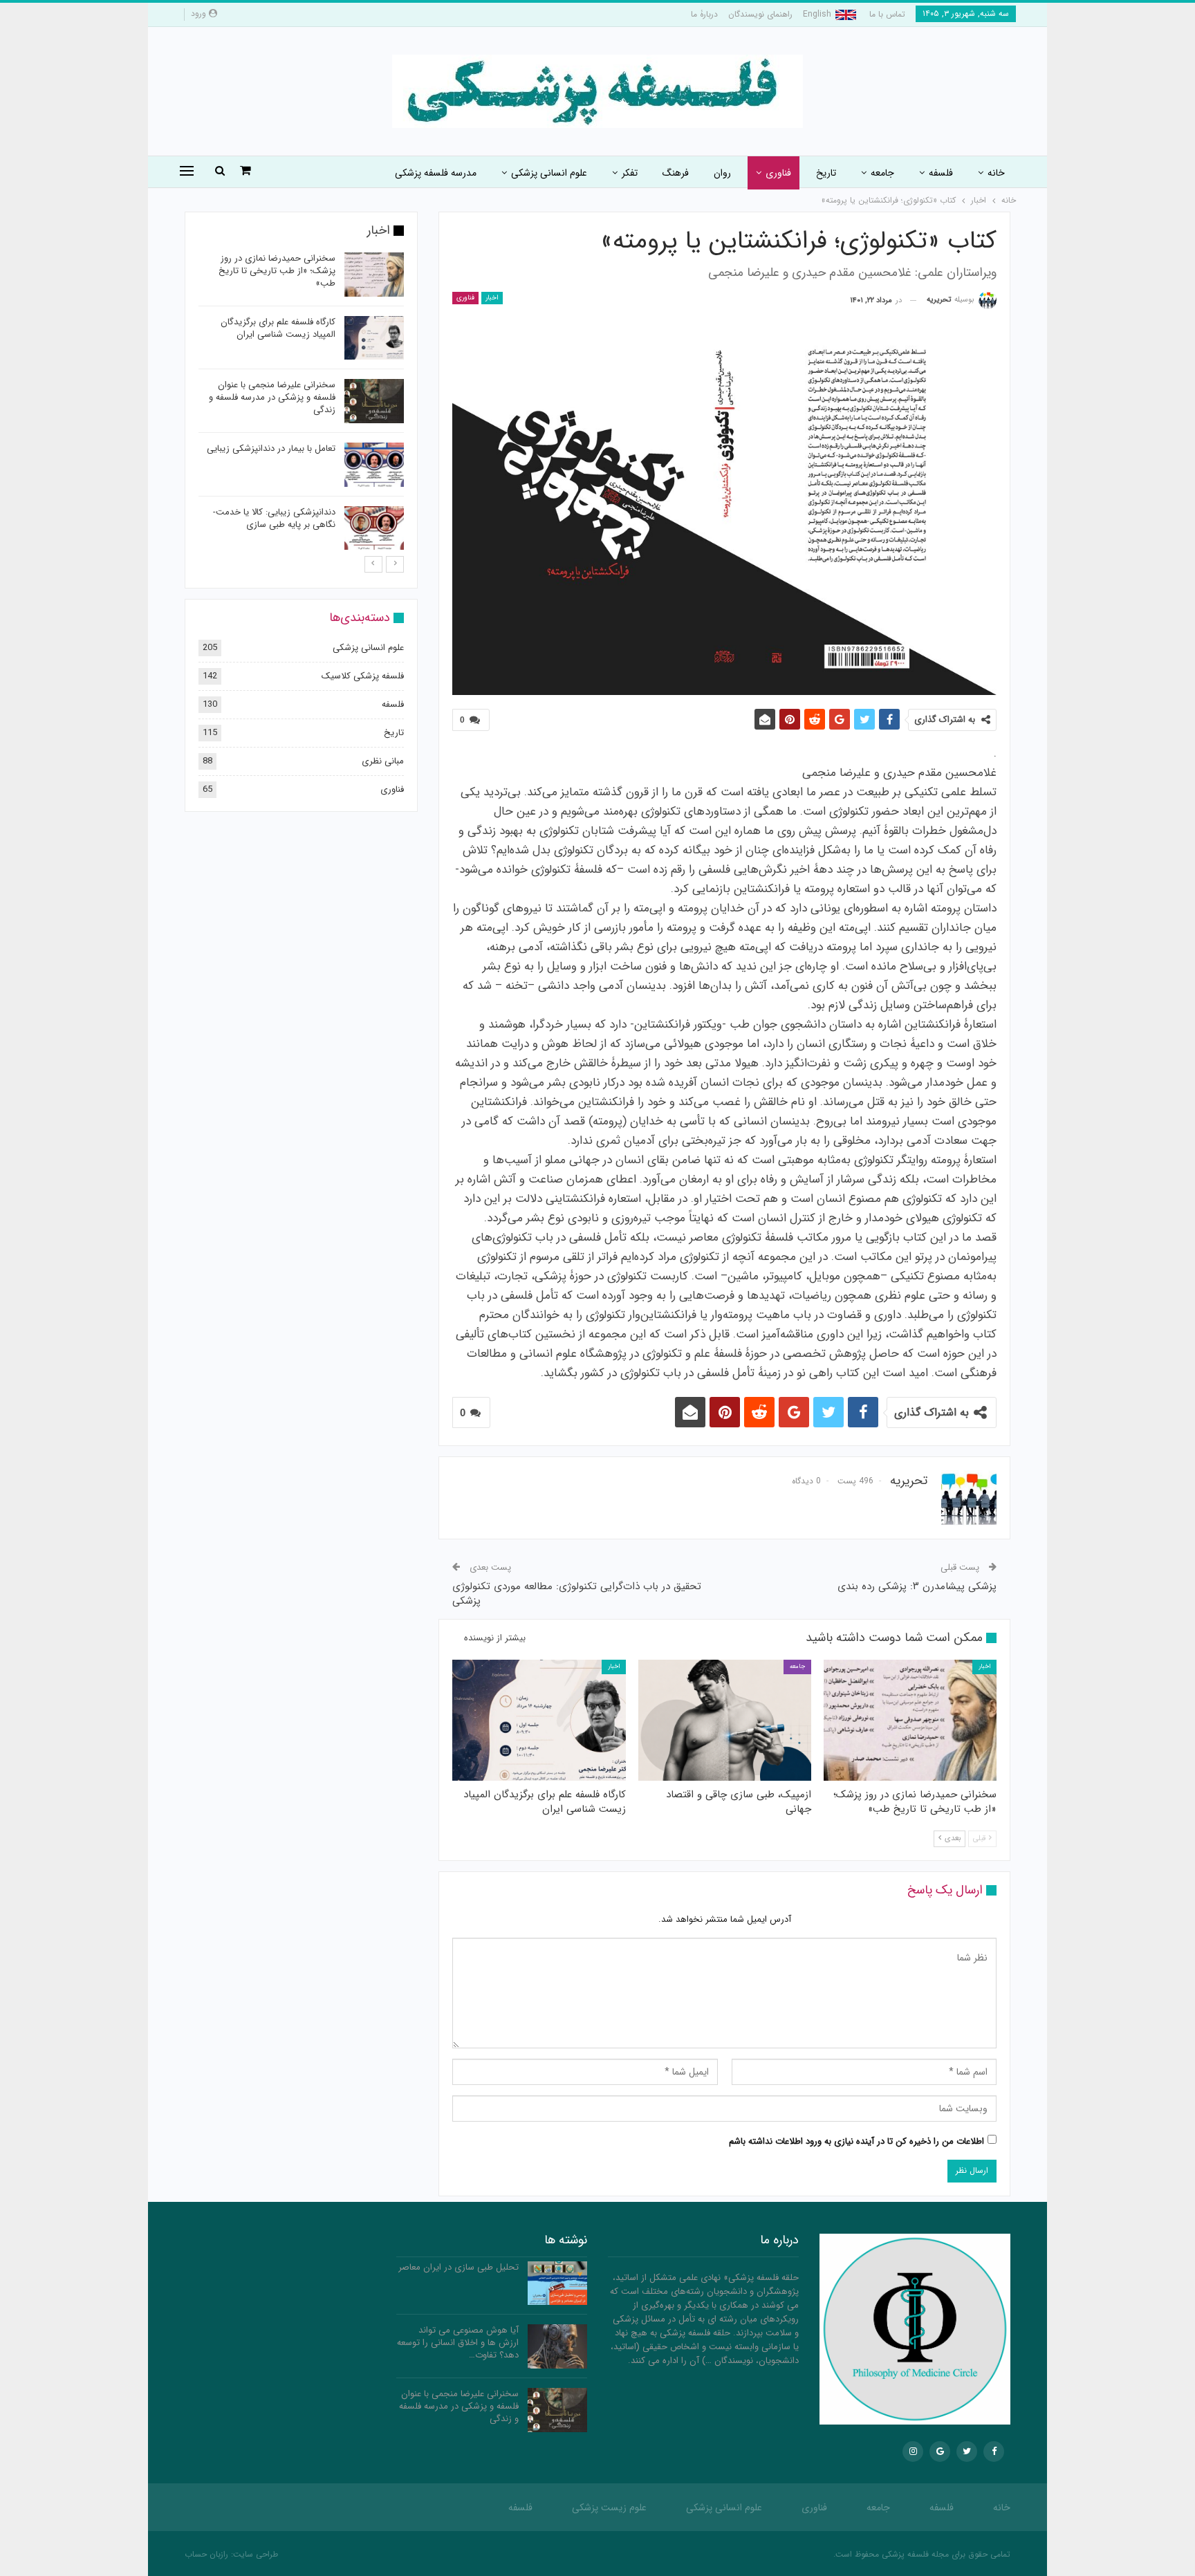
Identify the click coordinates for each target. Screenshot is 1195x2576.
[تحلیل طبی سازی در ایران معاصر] (557, 2283)
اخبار (492, 298)
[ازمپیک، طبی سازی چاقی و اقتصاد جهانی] (725, 1720)
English (817, 14)
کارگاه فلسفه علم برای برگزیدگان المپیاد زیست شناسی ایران (278, 328)
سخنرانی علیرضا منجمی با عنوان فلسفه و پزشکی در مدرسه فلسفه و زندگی (272, 397)
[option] (301, 404)
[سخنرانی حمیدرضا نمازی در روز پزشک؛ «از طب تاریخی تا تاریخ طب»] (910, 1720)
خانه (996, 173)
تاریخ (826, 173)
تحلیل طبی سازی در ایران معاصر (458, 2267)
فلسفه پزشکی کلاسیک (363, 676)
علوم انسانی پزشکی (549, 173)
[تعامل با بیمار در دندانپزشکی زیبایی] (374, 465)
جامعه (882, 173)
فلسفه (941, 173)
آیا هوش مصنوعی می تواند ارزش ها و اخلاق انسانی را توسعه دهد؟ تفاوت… (458, 2343)
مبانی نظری (383, 761)
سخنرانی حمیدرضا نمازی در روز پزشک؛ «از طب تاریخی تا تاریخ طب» (277, 271)
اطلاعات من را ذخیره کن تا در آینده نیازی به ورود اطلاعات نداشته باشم (856, 2141)
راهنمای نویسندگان (760, 14)
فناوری (778, 173)
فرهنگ (676, 173)
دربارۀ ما (704, 14)
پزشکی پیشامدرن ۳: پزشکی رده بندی (917, 1586)
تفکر (630, 173)
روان (722, 173)
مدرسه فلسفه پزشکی (436, 173)
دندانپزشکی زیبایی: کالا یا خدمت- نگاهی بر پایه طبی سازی (274, 518)
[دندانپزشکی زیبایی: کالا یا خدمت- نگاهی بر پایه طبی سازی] (374, 528)
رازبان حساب (206, 2554)
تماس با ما (887, 14)
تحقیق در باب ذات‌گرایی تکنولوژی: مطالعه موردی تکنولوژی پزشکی (577, 1594)
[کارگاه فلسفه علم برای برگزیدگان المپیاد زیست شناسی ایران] (539, 1720)
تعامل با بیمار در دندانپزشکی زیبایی (271, 448)
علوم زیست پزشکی (609, 2508)
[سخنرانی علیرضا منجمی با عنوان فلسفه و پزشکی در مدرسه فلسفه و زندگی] (374, 401)
